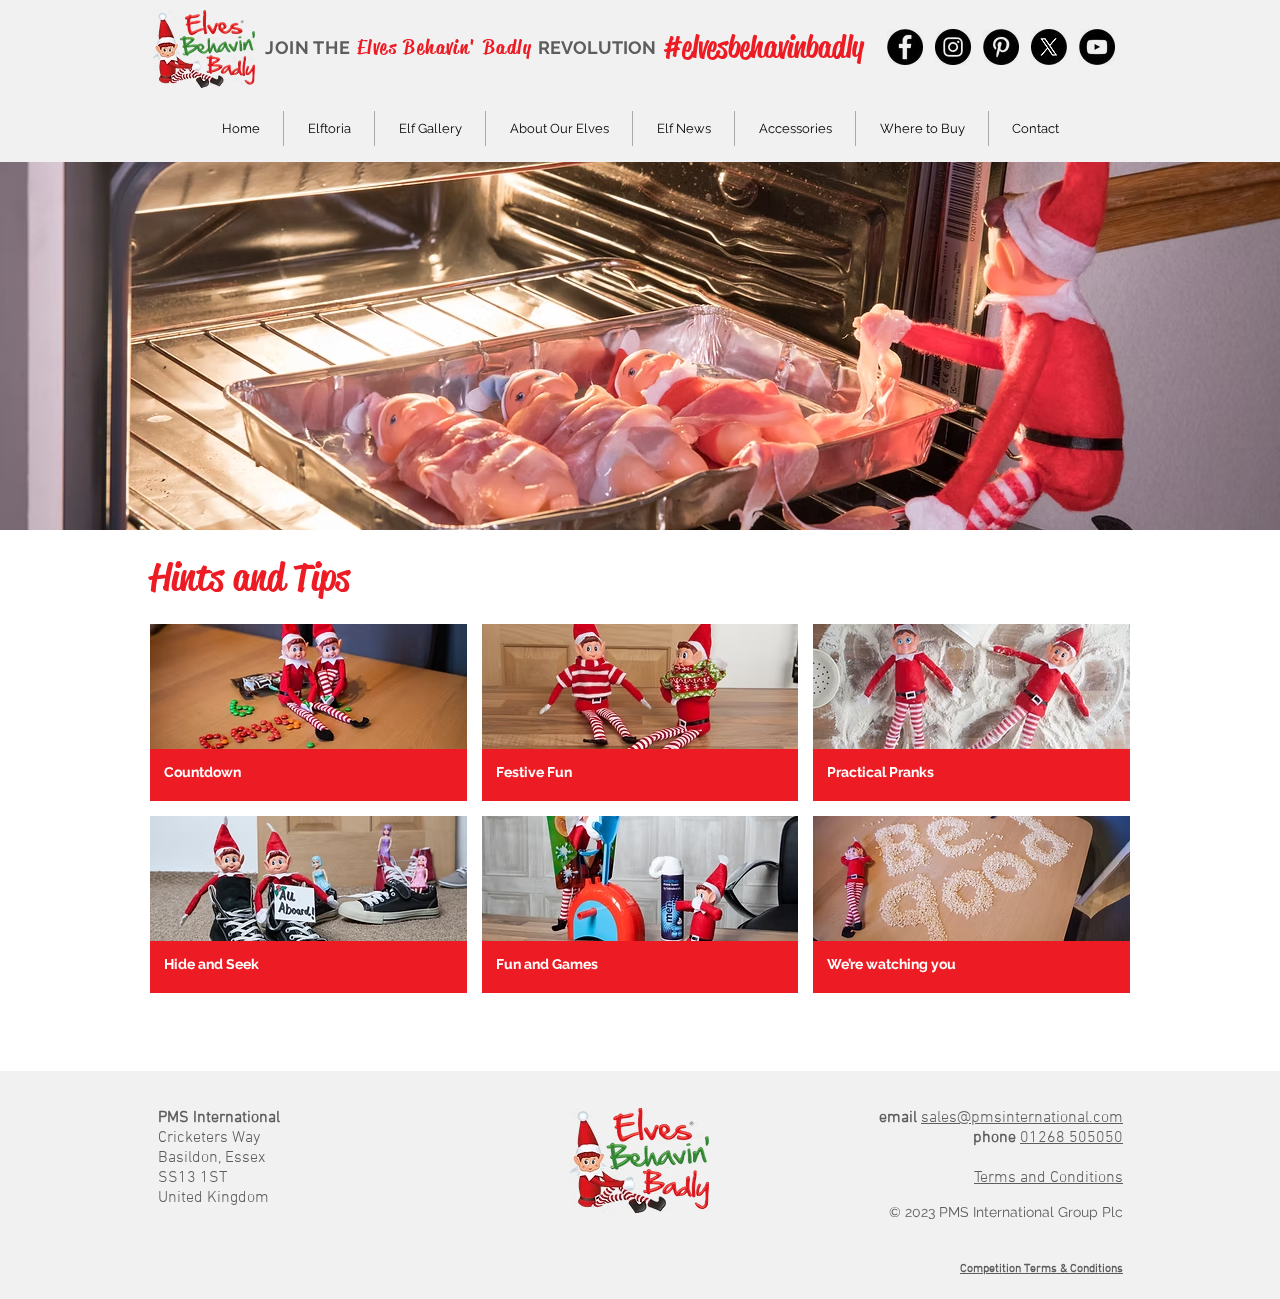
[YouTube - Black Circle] (1097, 47)
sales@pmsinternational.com (1022, 1118)
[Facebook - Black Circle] (905, 47)
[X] (1049, 47)
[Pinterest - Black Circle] (1001, 47)
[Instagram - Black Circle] (953, 47)
